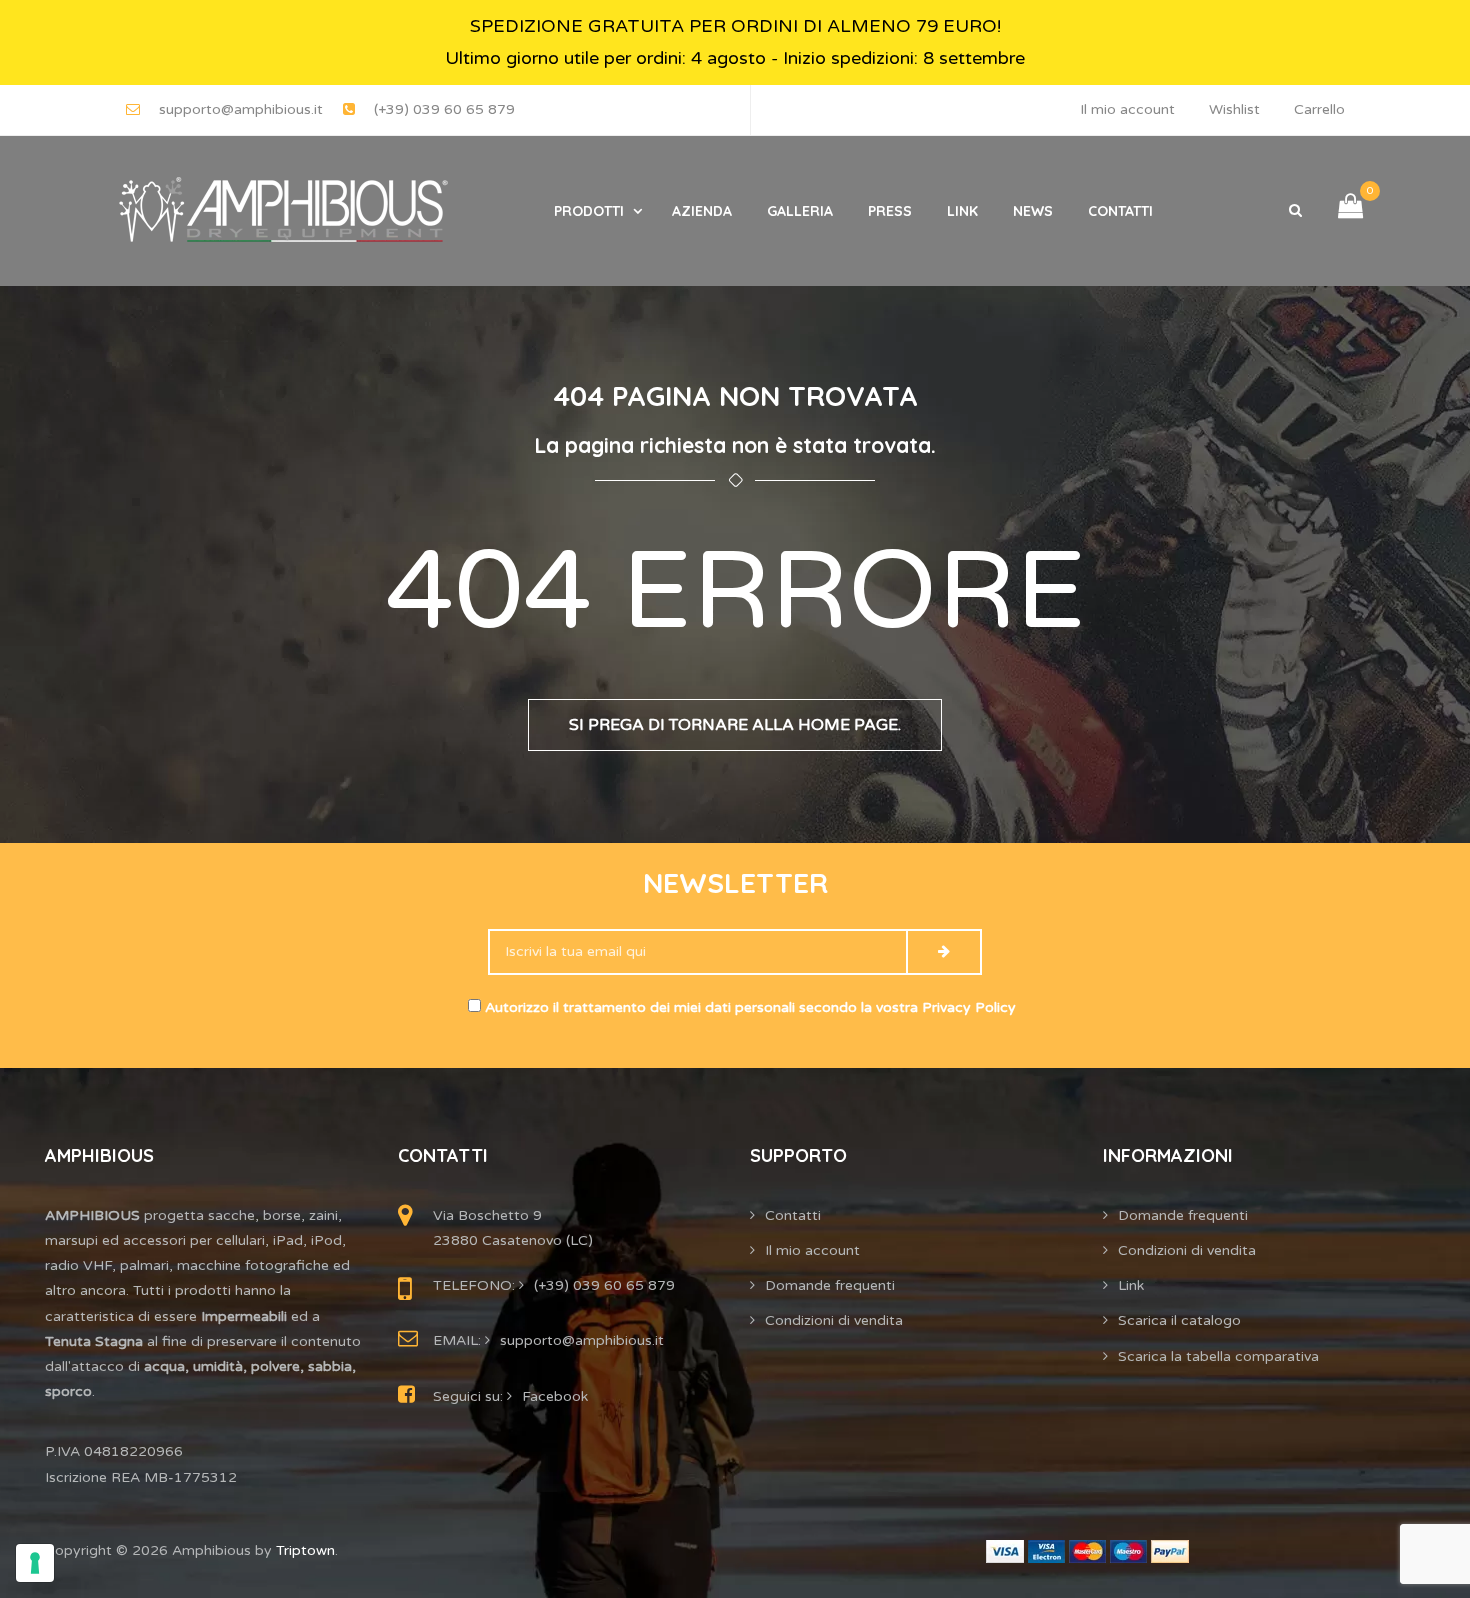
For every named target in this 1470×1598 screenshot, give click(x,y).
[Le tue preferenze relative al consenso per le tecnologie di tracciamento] (35, 1563)
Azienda (702, 211)
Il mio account (1127, 109)
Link (962, 211)
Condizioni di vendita (834, 1320)
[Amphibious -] (281, 211)
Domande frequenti (830, 1285)
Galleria (800, 211)
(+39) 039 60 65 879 (444, 109)
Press (890, 211)
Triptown (305, 1550)
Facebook (555, 1396)
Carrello (1319, 109)
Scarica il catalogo (1179, 1320)
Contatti (1120, 211)
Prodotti (589, 211)
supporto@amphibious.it (241, 109)
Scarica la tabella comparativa (1218, 1356)
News (1033, 211)
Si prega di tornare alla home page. (735, 725)
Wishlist (1234, 109)
